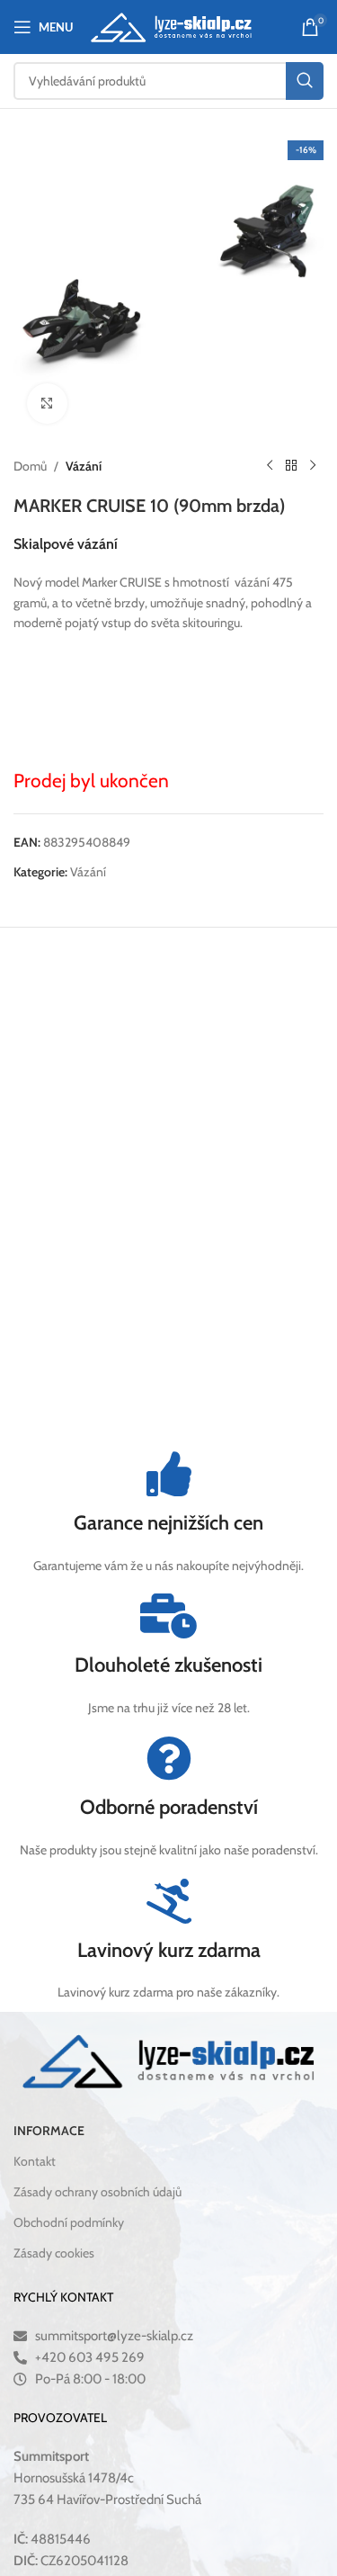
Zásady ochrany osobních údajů (98, 2192)
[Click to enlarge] (47, 404)
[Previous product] (270, 466)
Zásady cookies (54, 2253)
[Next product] (313, 466)
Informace (49, 2130)
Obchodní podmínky (69, 2222)
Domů (30, 466)
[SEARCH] (305, 81)
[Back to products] (291, 466)
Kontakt (35, 2160)
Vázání (84, 466)
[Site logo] (171, 25)
